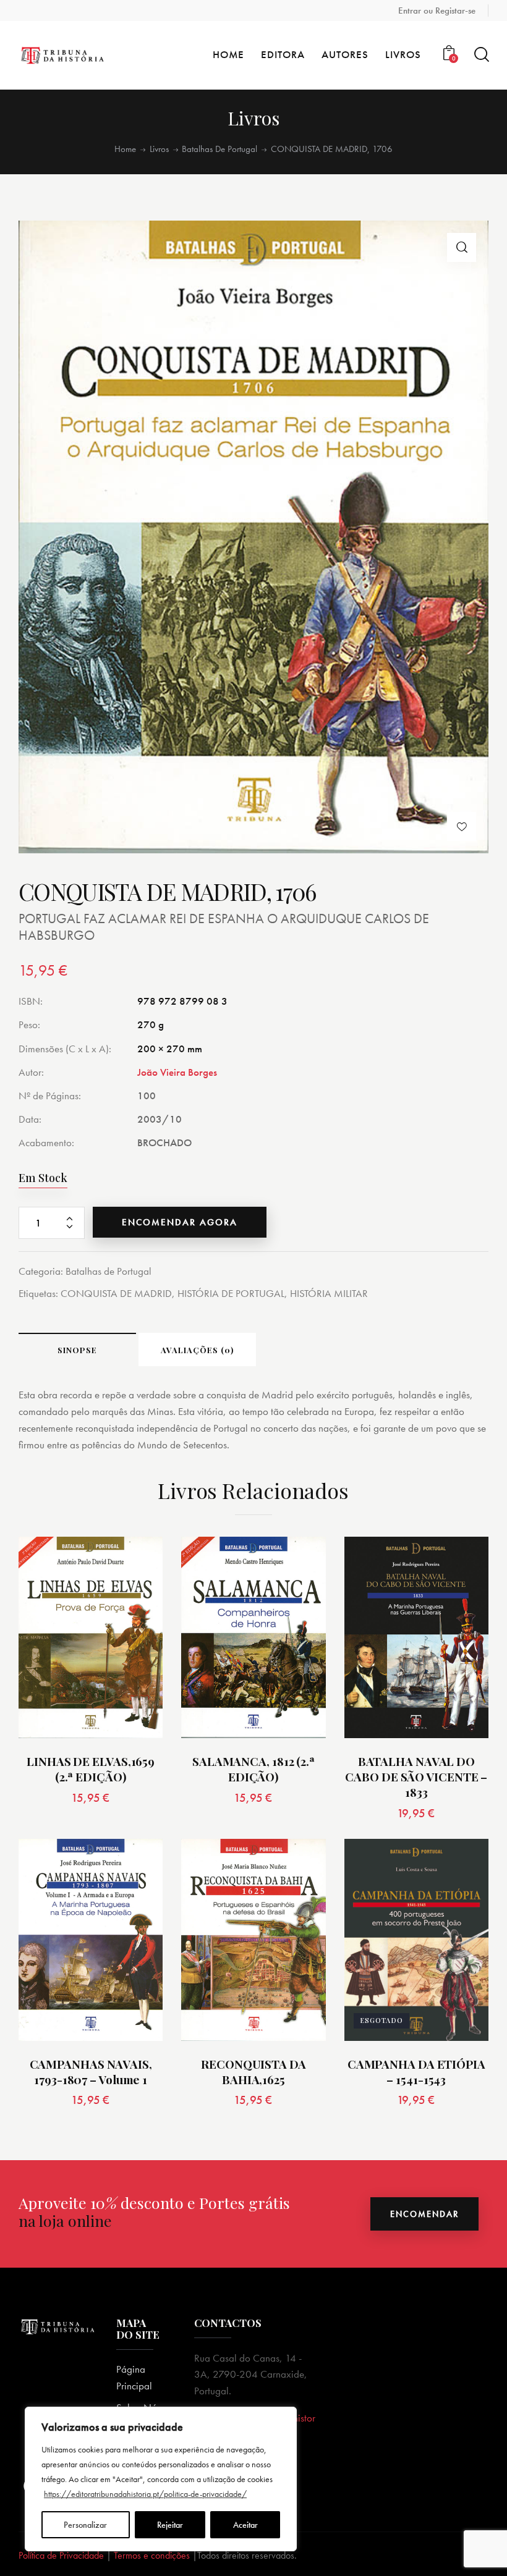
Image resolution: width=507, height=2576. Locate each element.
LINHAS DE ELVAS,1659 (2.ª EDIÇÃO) (91, 1769)
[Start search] (481, 55)
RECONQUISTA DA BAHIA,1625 (253, 2071)
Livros (159, 149)
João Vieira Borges (177, 1072)
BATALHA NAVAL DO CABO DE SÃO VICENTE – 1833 (416, 1776)
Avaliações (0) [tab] (197, 1350)
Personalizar (85, 2525)
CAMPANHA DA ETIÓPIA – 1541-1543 (416, 2071)
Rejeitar (170, 2525)
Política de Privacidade (61, 2555)
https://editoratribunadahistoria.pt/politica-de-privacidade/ (145, 2494)
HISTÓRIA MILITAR (329, 1293)
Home (125, 149)
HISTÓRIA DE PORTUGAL (231, 1293)
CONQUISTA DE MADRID (116, 1293)
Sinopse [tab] (77, 1350)
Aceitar (245, 2525)
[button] (462, 247)
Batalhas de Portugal (219, 149)
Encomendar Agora (180, 1222)
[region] (161, 2479)
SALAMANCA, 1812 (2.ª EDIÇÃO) (253, 1769)
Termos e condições (152, 2555)
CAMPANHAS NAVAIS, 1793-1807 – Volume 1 (91, 2071)
